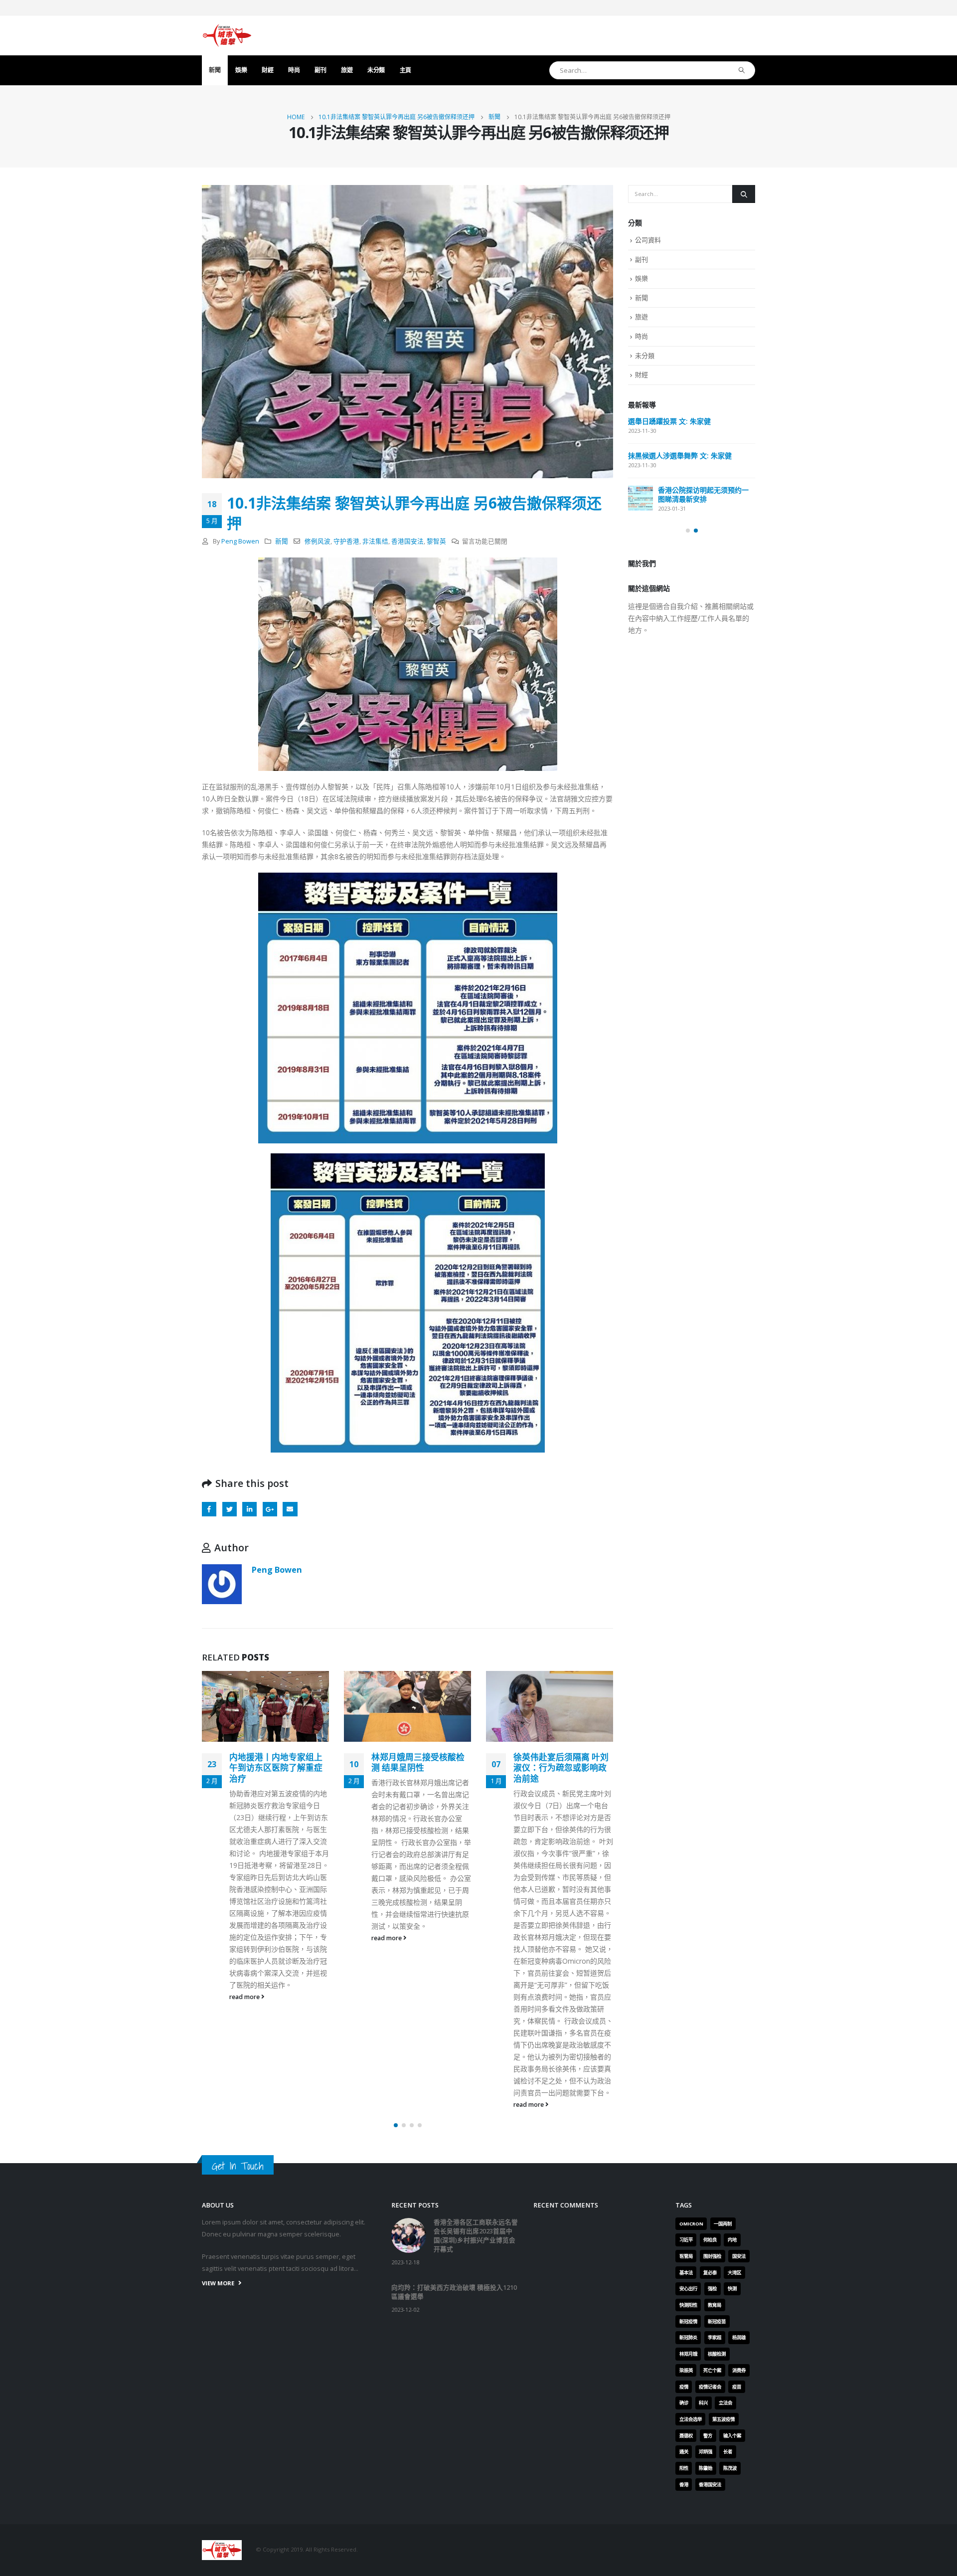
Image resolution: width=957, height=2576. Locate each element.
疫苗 (737, 2387)
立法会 (725, 2403)
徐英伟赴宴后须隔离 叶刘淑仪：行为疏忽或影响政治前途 (419, 1768)
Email (290, 1509)
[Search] (742, 70)
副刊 (320, 70)
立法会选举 (691, 2419)
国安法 (739, 2256)
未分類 (376, 70)
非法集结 (375, 541)
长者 (728, 2452)
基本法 (686, 2273)
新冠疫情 (688, 2321)
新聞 (215, 70)
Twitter (230, 1509)
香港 (684, 2484)
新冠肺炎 (688, 2337)
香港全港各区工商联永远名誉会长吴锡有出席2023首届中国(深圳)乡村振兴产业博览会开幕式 (691, 435)
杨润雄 (739, 2337)
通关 (684, 2452)
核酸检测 (717, 2354)
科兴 (703, 2403)
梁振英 (686, 2370)
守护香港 (346, 541)
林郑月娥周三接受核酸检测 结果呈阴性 (276, 1762)
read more (245, 1938)
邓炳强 (706, 2452)
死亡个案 (712, 2370)
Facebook (209, 1509)
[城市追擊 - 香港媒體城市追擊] (227, 35)
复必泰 (710, 2273)
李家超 (715, 2337)
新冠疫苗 (717, 2321)
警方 (708, 2436)
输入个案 (732, 2436)
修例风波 (318, 541)
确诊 (684, 2403)
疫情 (684, 2387)
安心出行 (688, 2289)
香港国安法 (407, 541)
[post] (640, 429)
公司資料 (648, 240)
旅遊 (347, 70)
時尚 (294, 70)
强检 (712, 2289)
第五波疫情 (723, 2419)
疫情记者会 (710, 2387)
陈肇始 (706, 2468)
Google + (270, 1509)
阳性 (684, 2468)
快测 (732, 2289)
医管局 (686, 2256)
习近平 (686, 2240)
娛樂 (241, 70)
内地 (732, 2240)
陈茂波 (730, 2468)
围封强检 (712, 2256)
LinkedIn (249, 1509)
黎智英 (436, 541)
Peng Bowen (240, 541)
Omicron (691, 2224)
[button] (396, 2125)
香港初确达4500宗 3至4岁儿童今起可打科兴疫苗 (563, 1762)
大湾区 (734, 2273)
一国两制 (723, 2224)
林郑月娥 (688, 2354)
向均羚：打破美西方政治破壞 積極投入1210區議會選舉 (688, 487)
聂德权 (686, 2436)
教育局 (715, 2305)
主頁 (405, 70)
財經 (267, 70)
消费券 (739, 2370)
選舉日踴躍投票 (652, 526)
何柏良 (710, 2240)
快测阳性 (688, 2305)
